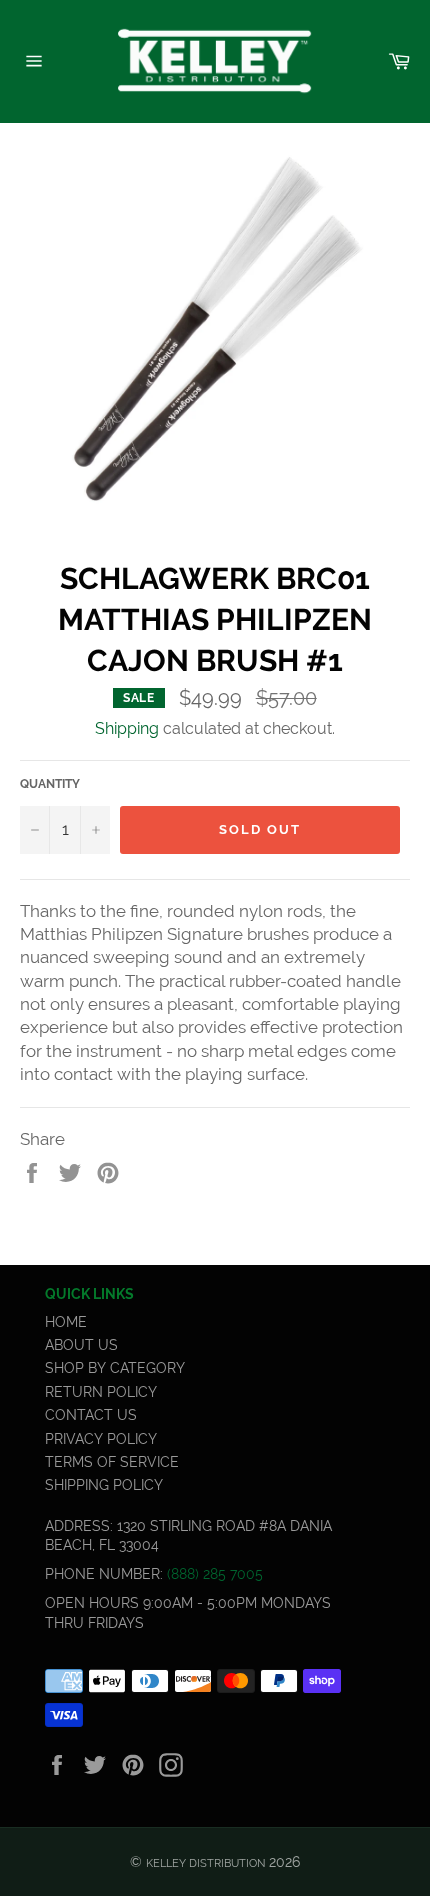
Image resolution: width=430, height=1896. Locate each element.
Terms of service (112, 1462)
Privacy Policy (101, 1439)
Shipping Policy (104, 1485)
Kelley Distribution (205, 1863)
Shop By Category (115, 1368)
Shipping (127, 728)
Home (66, 1322)
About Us (81, 1345)
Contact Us (91, 1415)
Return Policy (101, 1392)
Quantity (50, 784)
